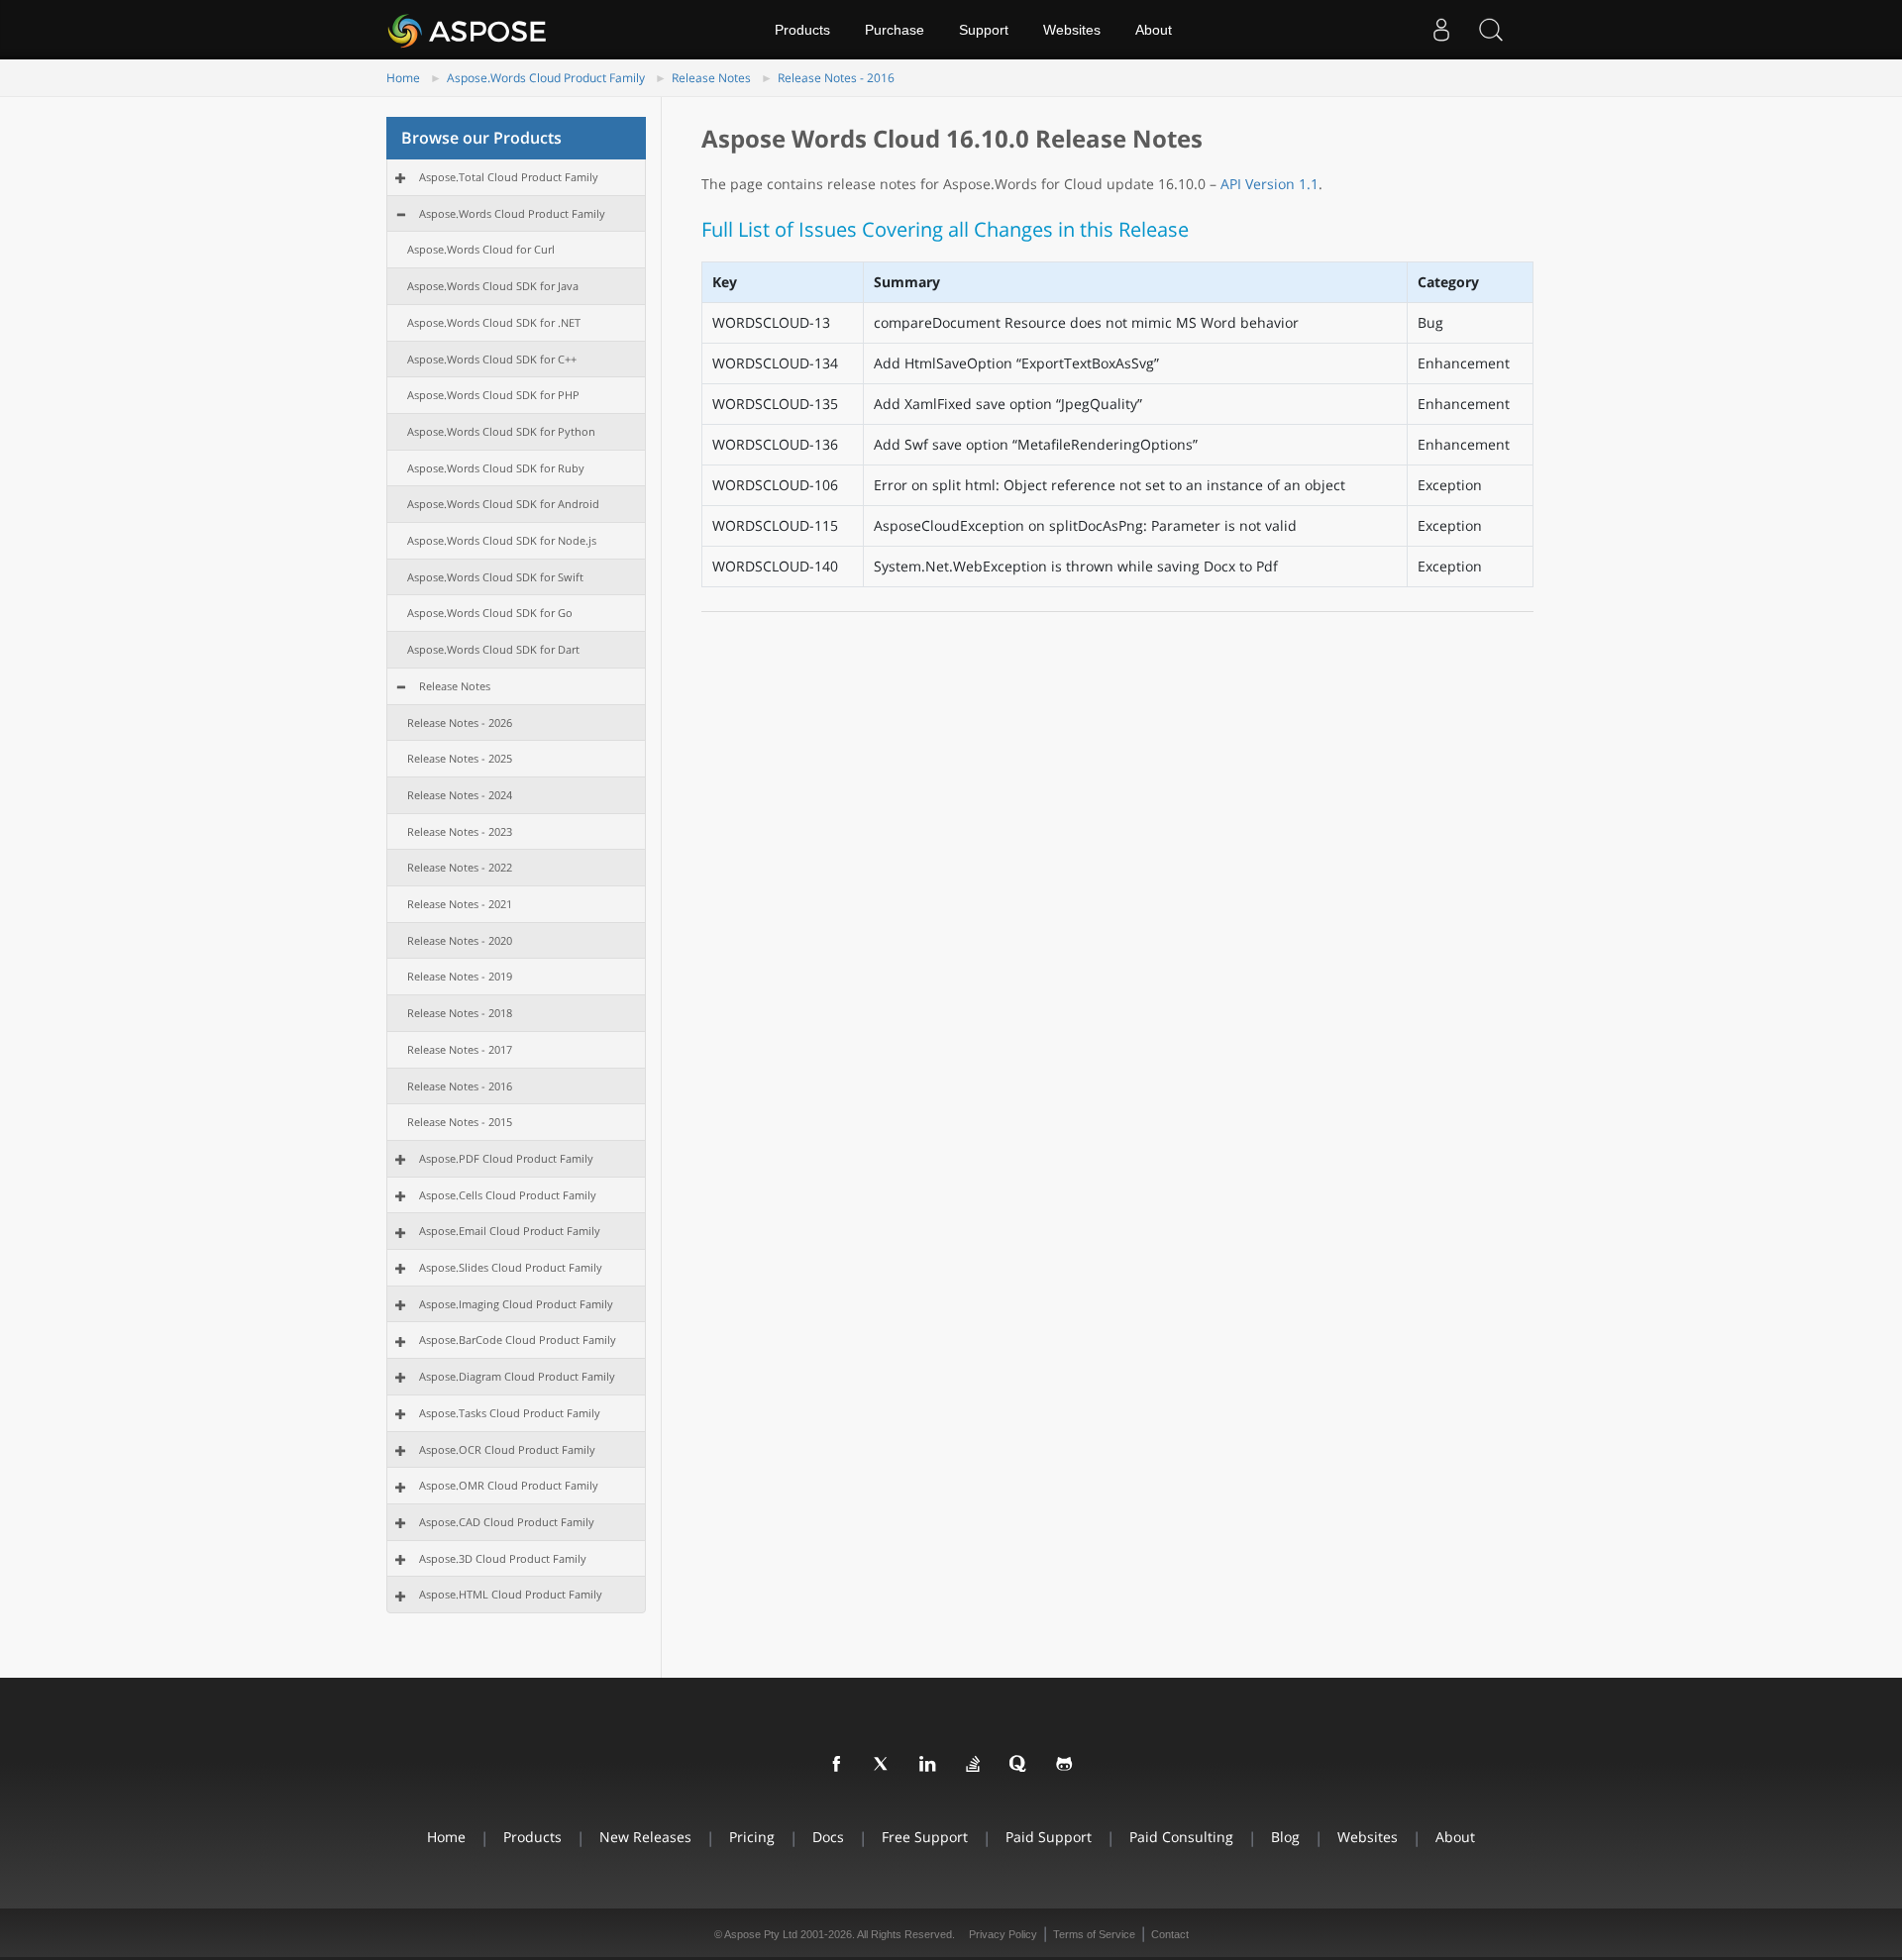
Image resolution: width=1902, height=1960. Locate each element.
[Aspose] (468, 30)
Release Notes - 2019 (460, 976)
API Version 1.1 (1269, 184)
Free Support (925, 1837)
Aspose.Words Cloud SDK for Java (493, 286)
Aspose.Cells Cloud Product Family (508, 1195)
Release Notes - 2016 (836, 78)
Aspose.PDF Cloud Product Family (506, 1158)
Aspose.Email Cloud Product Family (510, 1231)
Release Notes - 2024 (460, 795)
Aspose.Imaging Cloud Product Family (516, 1304)
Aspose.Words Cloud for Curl (481, 249)
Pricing (752, 1837)
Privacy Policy (1003, 1934)
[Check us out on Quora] (1019, 1765)
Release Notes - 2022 (460, 867)
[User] (1441, 30)
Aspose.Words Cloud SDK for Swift (495, 577)
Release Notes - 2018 (460, 1013)
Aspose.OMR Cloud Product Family (509, 1485)
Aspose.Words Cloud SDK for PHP (493, 395)
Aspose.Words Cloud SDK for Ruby (496, 468)
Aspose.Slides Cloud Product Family (511, 1267)
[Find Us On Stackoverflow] (974, 1765)
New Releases (645, 1837)
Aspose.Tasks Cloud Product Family (510, 1413)
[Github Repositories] (1065, 1765)
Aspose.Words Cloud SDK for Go (490, 613)
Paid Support (1049, 1837)
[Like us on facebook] (837, 1765)
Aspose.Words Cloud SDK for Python (501, 431)
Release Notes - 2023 (460, 831)
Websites (1072, 30)
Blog (1285, 1837)
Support (984, 30)
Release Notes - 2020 (460, 940)
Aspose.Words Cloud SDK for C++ (492, 359)
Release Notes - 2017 (460, 1049)
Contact (1170, 1934)
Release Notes (711, 78)
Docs (828, 1837)
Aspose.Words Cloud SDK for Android (503, 504)
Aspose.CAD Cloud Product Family (507, 1522)
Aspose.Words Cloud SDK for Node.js (502, 540)
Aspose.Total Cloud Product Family (509, 177)
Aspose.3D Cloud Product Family (503, 1558)
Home (403, 78)
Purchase (895, 30)
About (1154, 30)
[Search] (1491, 30)
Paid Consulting (1181, 1837)
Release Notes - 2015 (460, 1122)
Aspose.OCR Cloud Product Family (507, 1449)
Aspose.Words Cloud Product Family (546, 78)
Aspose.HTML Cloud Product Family (511, 1594)
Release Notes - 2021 (460, 904)
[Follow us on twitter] (883, 1765)
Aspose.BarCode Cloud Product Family (518, 1340)
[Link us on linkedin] (928, 1765)
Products (802, 30)
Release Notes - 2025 (460, 758)
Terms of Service (1094, 1934)
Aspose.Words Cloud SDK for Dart (493, 649)
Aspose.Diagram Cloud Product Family (517, 1376)
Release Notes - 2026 (460, 722)
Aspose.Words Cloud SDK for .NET (494, 322)
